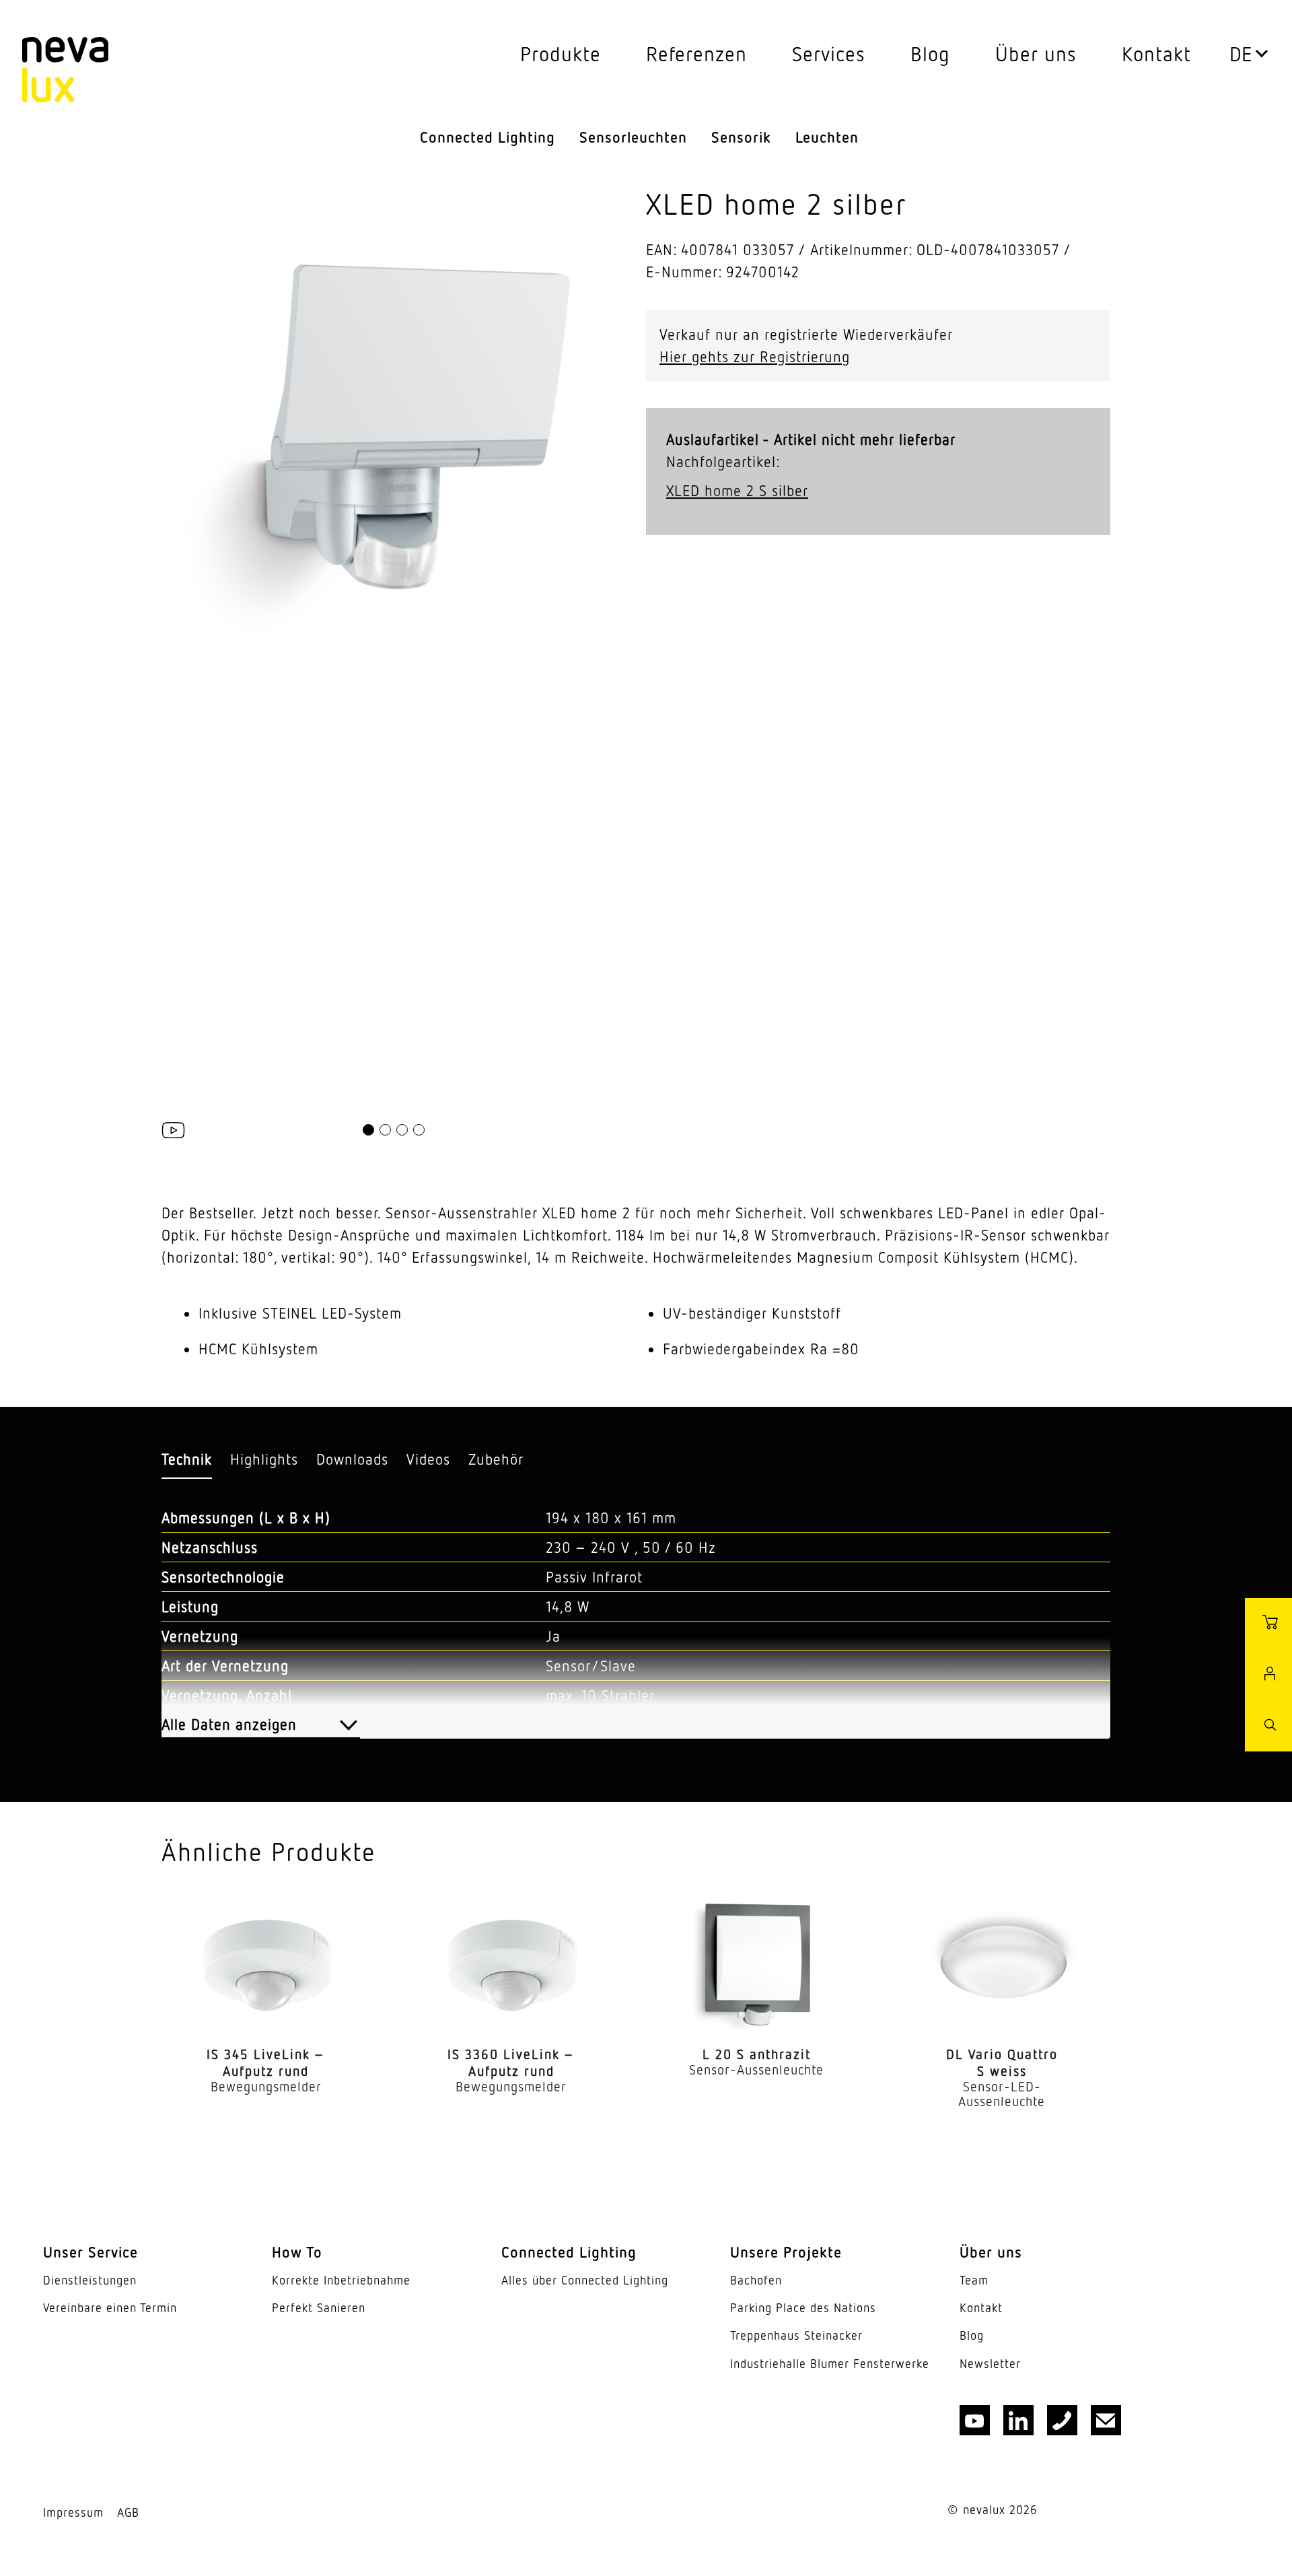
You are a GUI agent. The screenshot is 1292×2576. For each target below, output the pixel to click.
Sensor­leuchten (633, 137)
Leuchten (827, 137)
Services (829, 54)
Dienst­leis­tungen (90, 2280)
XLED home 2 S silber (737, 490)
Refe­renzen (696, 54)
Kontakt (1156, 54)
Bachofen (756, 2280)
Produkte (561, 54)
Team (974, 2280)
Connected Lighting (488, 137)
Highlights (264, 1459)
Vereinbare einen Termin (110, 2308)
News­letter (990, 2364)
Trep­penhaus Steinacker (796, 2335)
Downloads (352, 1459)
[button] (368, 1130)
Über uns (1036, 54)
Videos (428, 1459)
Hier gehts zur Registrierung (755, 356)
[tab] (187, 1460)
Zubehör (496, 1459)
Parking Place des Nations (803, 2308)
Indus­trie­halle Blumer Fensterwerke (830, 2364)
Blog (930, 54)
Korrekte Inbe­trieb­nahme (341, 2280)
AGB (128, 2512)
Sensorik (741, 137)
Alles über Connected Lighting (585, 2280)
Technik (187, 1459)
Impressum (73, 2512)
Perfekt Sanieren (319, 2308)
